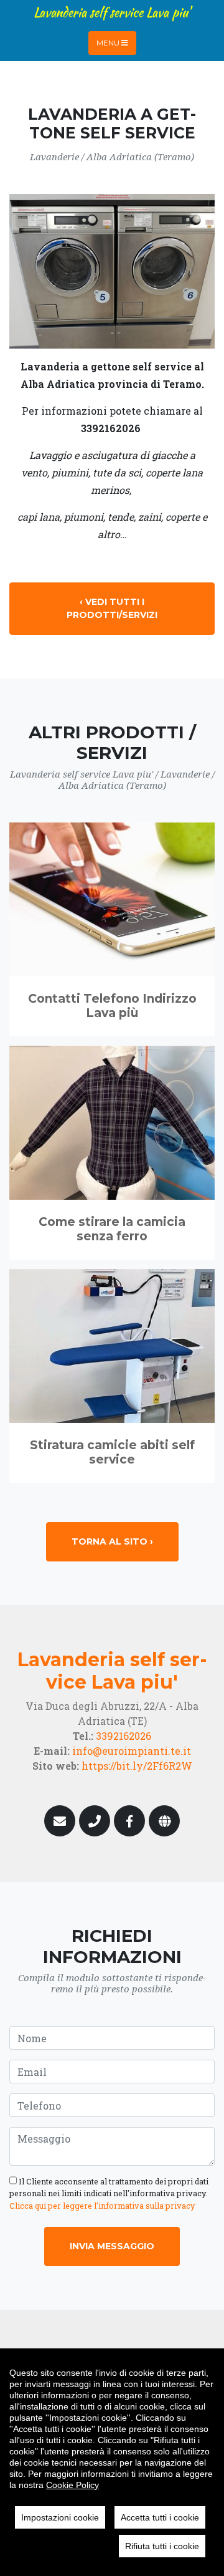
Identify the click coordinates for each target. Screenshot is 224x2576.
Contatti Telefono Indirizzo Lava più (112, 1006)
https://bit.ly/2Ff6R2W (137, 1766)
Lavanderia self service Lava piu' (112, 12)
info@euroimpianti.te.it (132, 1751)
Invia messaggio (112, 2246)
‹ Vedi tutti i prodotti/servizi (112, 608)
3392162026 (124, 1736)
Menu (109, 43)
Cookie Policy (72, 2485)
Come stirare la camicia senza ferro (112, 1229)
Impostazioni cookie (60, 2517)
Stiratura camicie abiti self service (112, 1452)
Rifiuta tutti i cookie (162, 2546)
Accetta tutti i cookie (160, 2517)
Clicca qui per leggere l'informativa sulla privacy (102, 2206)
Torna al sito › (112, 1541)
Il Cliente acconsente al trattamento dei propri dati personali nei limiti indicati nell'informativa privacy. (109, 2193)
